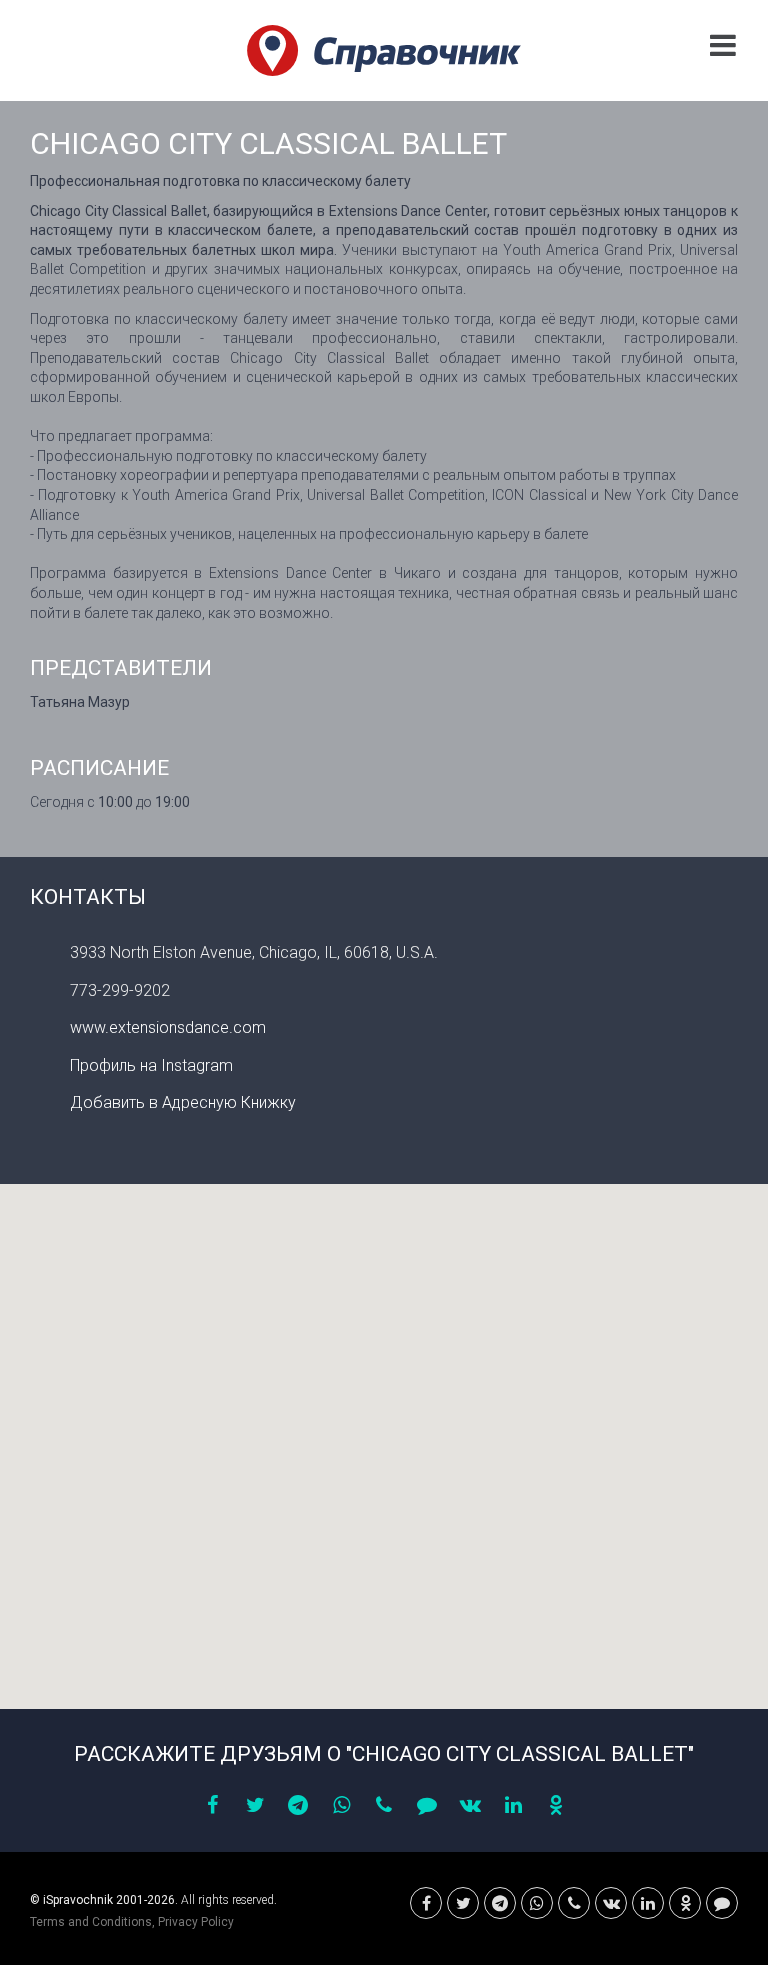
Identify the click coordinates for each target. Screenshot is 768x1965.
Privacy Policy (196, 1922)
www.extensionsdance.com (168, 1027)
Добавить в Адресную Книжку (183, 1102)
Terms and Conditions (91, 1922)
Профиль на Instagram (151, 1065)
